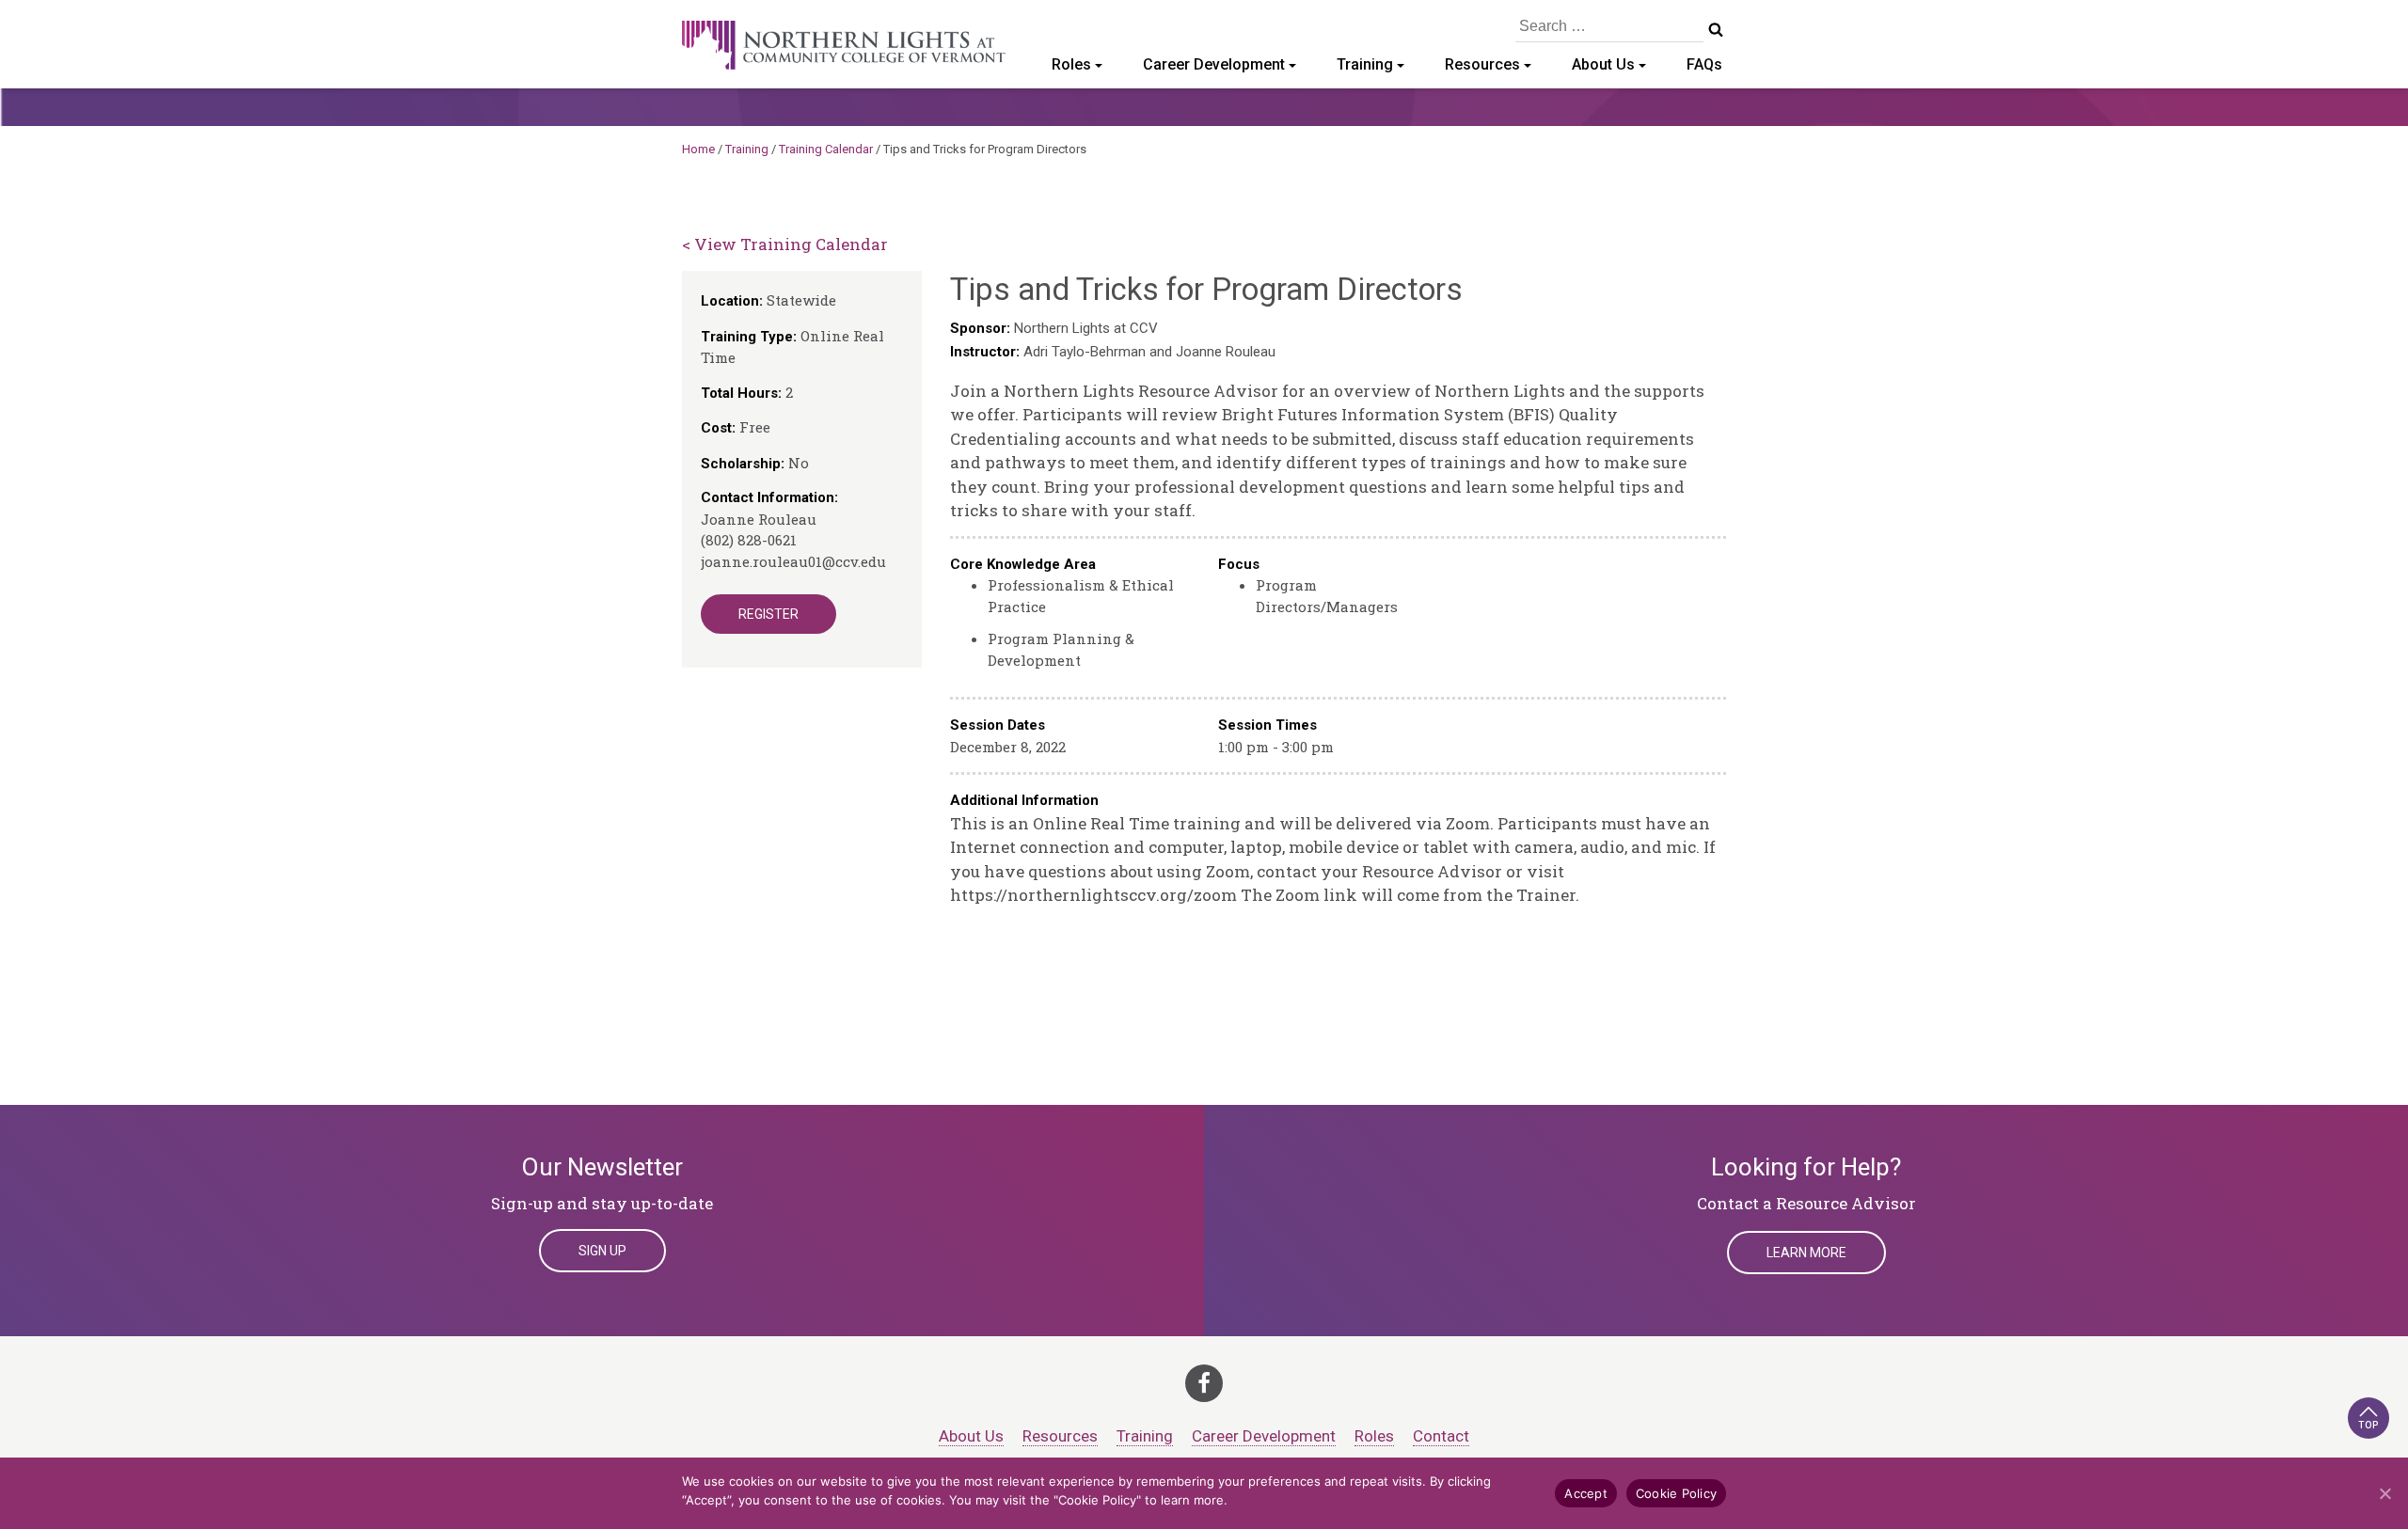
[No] (2384, 1493)
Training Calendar (826, 149)
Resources (1482, 64)
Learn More (1806, 1253)
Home (698, 149)
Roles (1071, 64)
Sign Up (602, 1251)
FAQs (1704, 64)
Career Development (1214, 64)
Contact (1441, 1436)
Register (768, 614)
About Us (1603, 64)
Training (1365, 64)
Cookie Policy (1676, 1493)
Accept (1586, 1493)
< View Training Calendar (785, 244)
